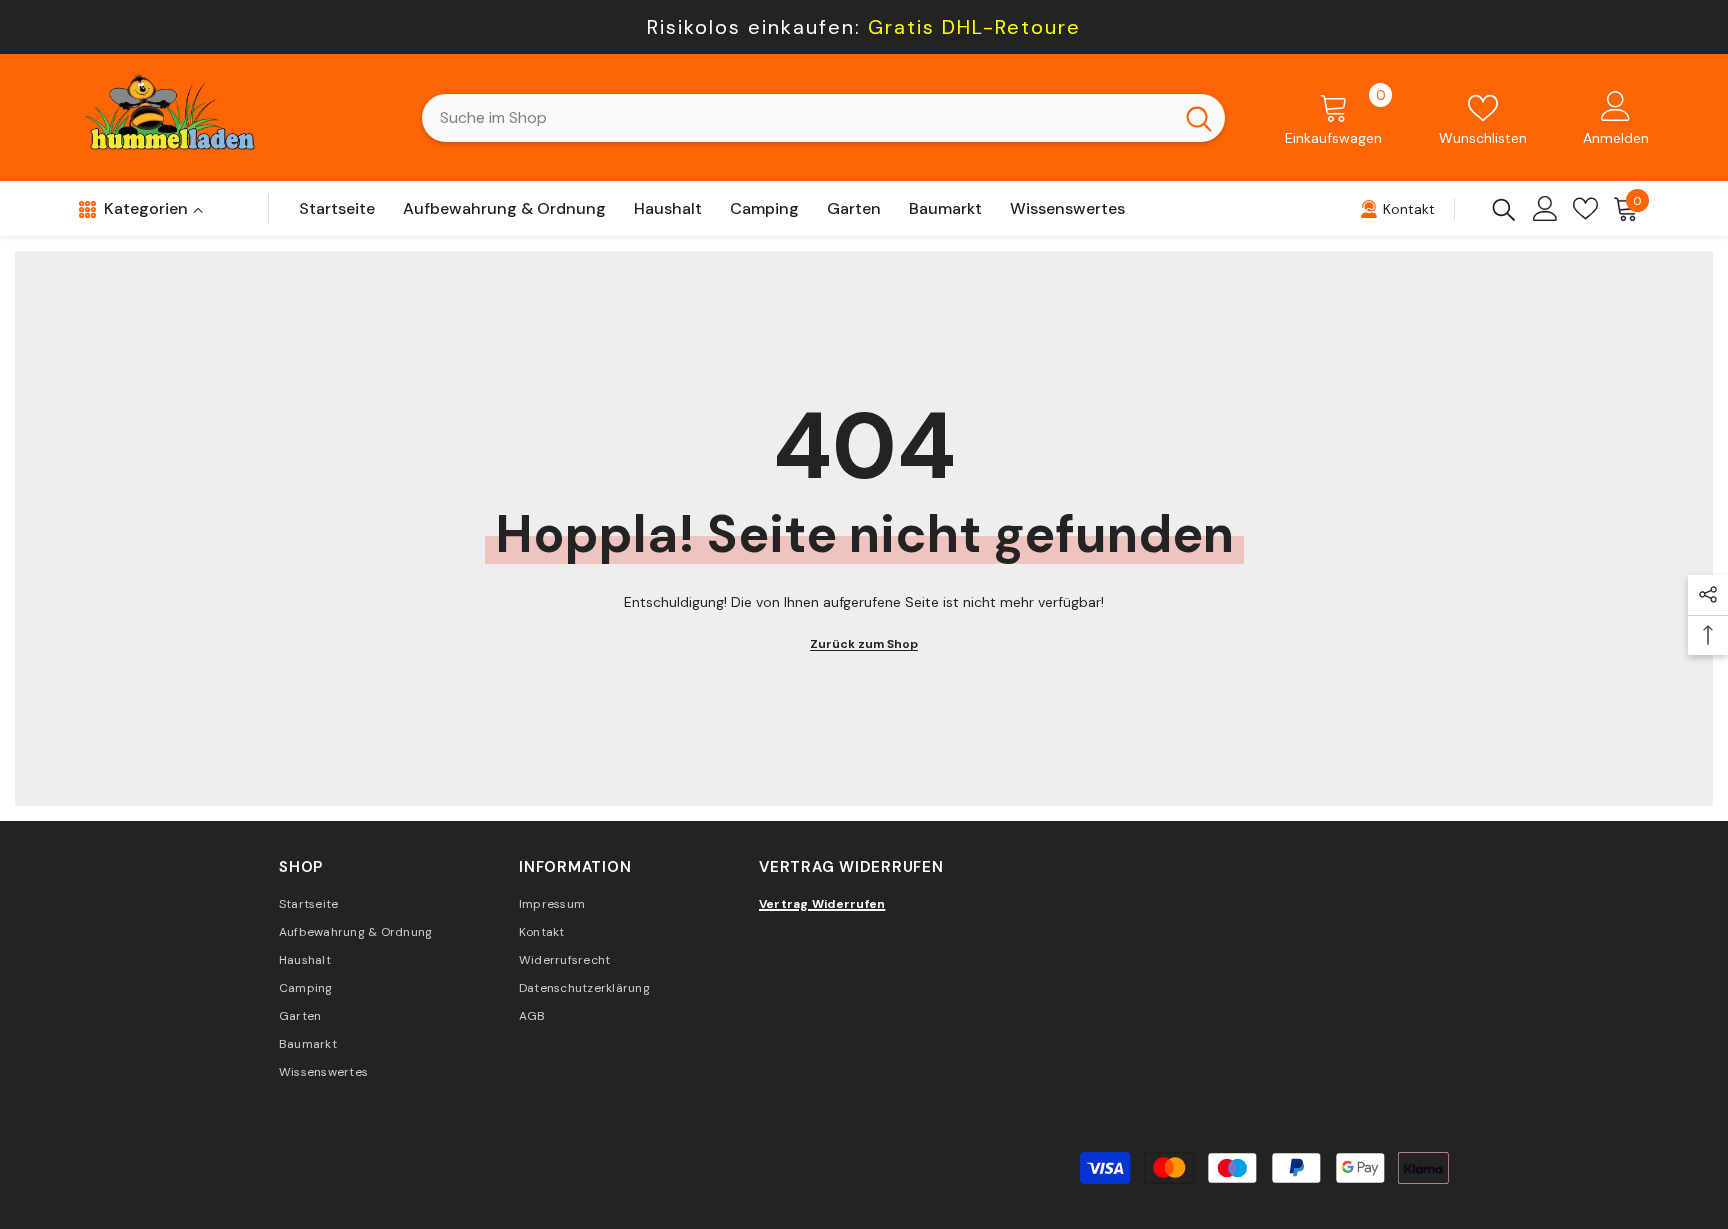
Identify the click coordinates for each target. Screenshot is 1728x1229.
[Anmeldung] (1545, 208)
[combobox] (797, 118)
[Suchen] (823, 118)
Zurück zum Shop (864, 644)
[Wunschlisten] (1585, 208)
